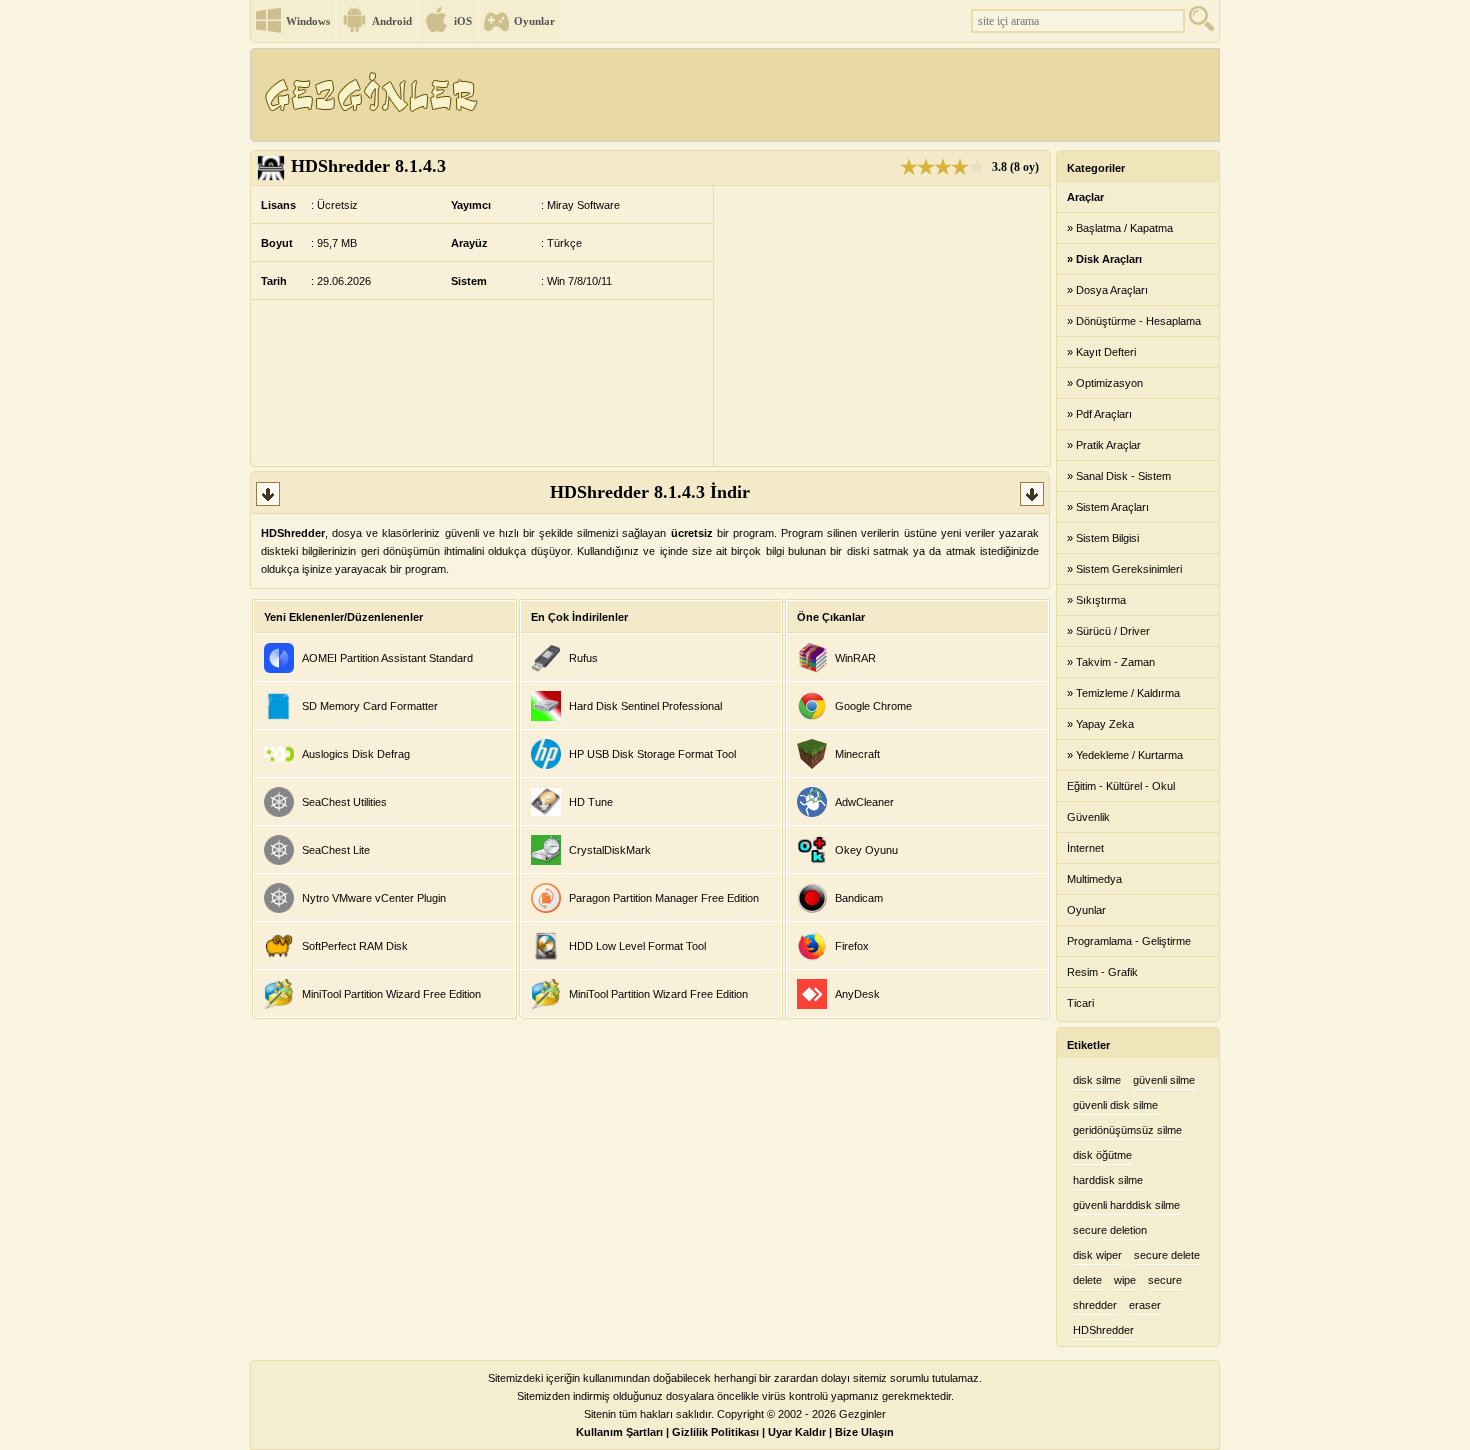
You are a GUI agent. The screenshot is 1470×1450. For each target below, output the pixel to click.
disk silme (1097, 1080)
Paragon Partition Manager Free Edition (664, 898)
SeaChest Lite (336, 850)
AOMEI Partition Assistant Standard (387, 658)
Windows (308, 21)
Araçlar (1085, 197)
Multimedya (1094, 879)
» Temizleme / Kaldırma (1123, 693)
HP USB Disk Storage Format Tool (652, 754)
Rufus (583, 658)
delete (1087, 1280)
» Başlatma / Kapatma (1120, 228)
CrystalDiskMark (610, 850)
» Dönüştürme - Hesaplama (1134, 321)
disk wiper (1097, 1255)
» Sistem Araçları (1108, 507)
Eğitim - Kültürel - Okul (1121, 786)
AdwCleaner (864, 802)
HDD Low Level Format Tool (637, 946)
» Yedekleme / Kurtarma (1125, 755)
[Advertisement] (854, 95)
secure (1165, 1280)
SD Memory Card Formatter (370, 706)
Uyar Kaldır (797, 1432)
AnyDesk (857, 994)
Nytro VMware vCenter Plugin (374, 898)
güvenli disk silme (1115, 1105)
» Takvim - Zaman (1111, 662)
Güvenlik (1088, 817)
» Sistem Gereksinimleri (1124, 569)
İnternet (1085, 848)
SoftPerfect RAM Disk (355, 946)
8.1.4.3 (368, 166)
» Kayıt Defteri (1101, 352)
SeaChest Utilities (344, 802)
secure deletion (1110, 1230)
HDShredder (1103, 1330)
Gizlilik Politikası (715, 1432)
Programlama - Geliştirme (1129, 941)
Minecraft (857, 754)
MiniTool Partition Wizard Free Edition (391, 994)
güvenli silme (1164, 1080)
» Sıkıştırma (1096, 600)
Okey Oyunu (866, 850)
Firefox (852, 946)
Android (392, 21)
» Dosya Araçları (1107, 290)
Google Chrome (873, 706)
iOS (463, 21)
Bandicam (859, 898)
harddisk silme (1108, 1180)
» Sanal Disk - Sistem (1119, 476)
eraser (1145, 1305)
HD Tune (591, 802)
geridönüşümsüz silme (1127, 1130)
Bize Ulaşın (864, 1432)
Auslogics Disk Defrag (356, 754)
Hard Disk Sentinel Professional (645, 706)
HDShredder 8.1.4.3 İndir (650, 492)
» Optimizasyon (1105, 383)
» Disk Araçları (1104, 259)
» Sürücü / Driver (1108, 631)
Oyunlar (534, 21)
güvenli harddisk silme (1126, 1205)
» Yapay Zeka (1100, 724)
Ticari (1080, 1003)
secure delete (1167, 1255)
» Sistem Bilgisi (1103, 538)
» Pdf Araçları (1099, 414)
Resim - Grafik (1102, 972)
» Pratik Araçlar (1104, 445)
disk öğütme (1102, 1155)
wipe (1125, 1280)
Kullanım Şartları (619, 1432)
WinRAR (855, 658)
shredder (1095, 1305)
